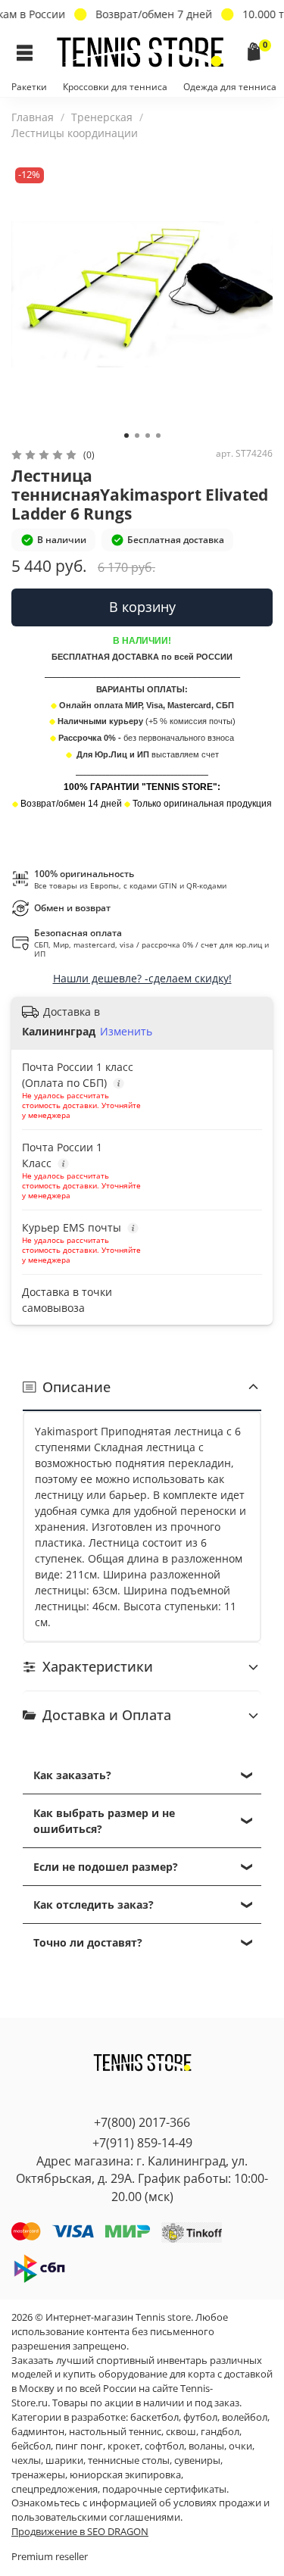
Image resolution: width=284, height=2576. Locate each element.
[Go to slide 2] (137, 436)
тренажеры (38, 2475)
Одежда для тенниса (230, 87)
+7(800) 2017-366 (142, 2122)
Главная (33, 117)
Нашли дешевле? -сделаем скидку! (142, 978)
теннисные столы (129, 2460)
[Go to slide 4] (158, 436)
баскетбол (154, 2417)
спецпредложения (55, 2489)
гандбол (220, 2432)
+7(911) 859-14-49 (142, 2143)
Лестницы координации (75, 133)
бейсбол (31, 2446)
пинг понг (79, 2446)
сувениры (197, 2460)
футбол (200, 2417)
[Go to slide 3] (148, 436)
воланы (206, 2446)
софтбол (164, 2446)
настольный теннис (115, 2432)
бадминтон (38, 2432)
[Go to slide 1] (126, 436)
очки (240, 2446)
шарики (64, 2460)
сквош (181, 2432)
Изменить (126, 1032)
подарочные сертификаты (164, 2489)
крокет (124, 2446)
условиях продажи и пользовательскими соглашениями (140, 2510)
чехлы (26, 2460)
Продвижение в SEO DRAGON (80, 2532)
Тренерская (102, 117)
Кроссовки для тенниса (115, 87)
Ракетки (29, 87)
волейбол (245, 2417)
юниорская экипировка (125, 2475)
